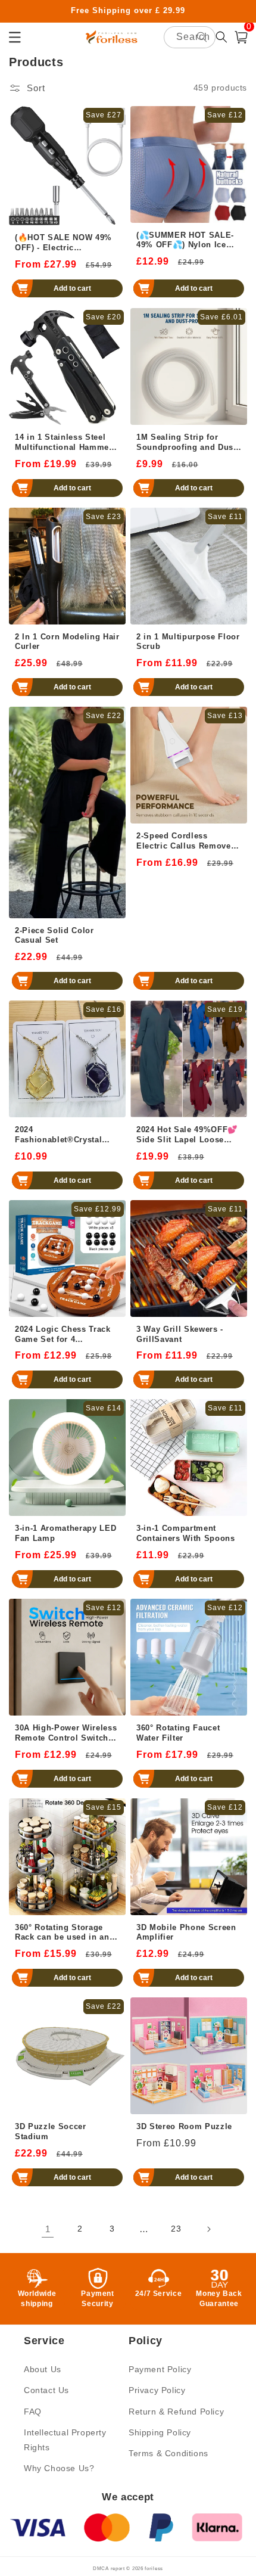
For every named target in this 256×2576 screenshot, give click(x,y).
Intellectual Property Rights (65, 2440)
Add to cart (72, 288)
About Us (43, 2369)
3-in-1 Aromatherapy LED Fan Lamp (65, 1533)
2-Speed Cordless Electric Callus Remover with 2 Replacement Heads (185, 841)
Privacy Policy (157, 2390)
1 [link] (48, 2229)
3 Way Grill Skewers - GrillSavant (180, 1334)
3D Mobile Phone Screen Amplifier (186, 1932)
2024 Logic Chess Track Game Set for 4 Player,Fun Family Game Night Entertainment (65, 1335)
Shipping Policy (160, 2432)
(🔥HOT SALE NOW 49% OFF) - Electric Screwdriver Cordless (63, 243)
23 (176, 2229)
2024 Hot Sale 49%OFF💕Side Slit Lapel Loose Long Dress (187, 1135)
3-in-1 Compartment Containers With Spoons (186, 1533)
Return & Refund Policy (176, 2412)
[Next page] (208, 2229)
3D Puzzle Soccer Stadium (51, 2131)
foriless (154, 2568)
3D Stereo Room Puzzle (184, 2126)
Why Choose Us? (59, 2468)
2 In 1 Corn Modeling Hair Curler (67, 642)
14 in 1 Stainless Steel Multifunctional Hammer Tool (64, 443)
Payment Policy (160, 2369)
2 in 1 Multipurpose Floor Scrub (188, 642)
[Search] (202, 37)
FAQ (33, 2412)
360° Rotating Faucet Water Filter (178, 1733)
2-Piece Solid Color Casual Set (54, 936)
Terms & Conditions (168, 2453)
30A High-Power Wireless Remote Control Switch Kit (66, 1733)
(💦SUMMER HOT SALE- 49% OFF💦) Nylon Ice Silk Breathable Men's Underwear (185, 241)
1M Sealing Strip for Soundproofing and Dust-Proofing (188, 443)
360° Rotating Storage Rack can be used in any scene (64, 1933)
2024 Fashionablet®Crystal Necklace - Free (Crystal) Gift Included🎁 (64, 1135)
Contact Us (46, 2390)
